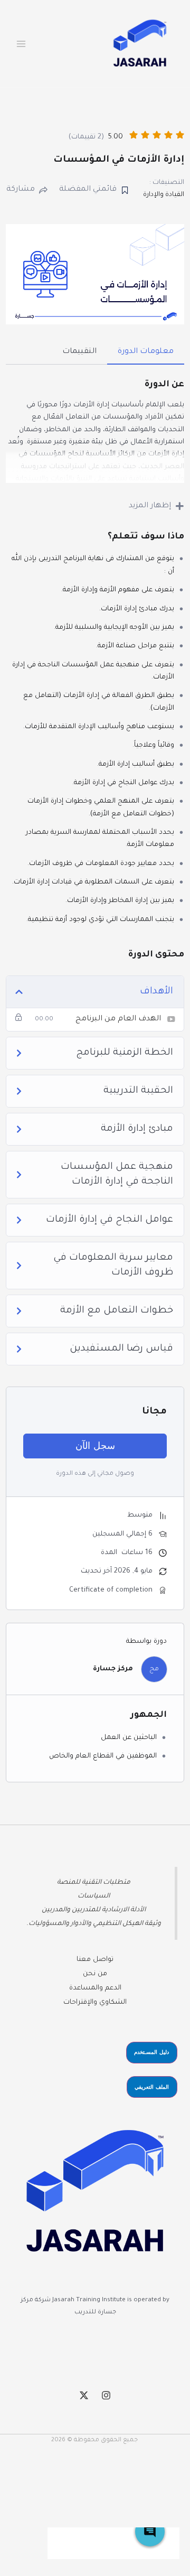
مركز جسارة (113, 1669)
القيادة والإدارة (164, 195)
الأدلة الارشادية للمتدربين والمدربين (94, 1910)
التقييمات (79, 352)
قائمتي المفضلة (88, 190)
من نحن (95, 1974)
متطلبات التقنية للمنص (96, 1883)
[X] (84, 2395)
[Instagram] (106, 2395)
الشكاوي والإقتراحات (95, 2003)
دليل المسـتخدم (151, 2052)
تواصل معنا (95, 1960)
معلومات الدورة (146, 352)
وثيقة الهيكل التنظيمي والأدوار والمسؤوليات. (94, 1924)
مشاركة (21, 190)
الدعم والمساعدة (95, 1988)
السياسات (94, 1896)
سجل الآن (95, 1446)
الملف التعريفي (152, 2087)
